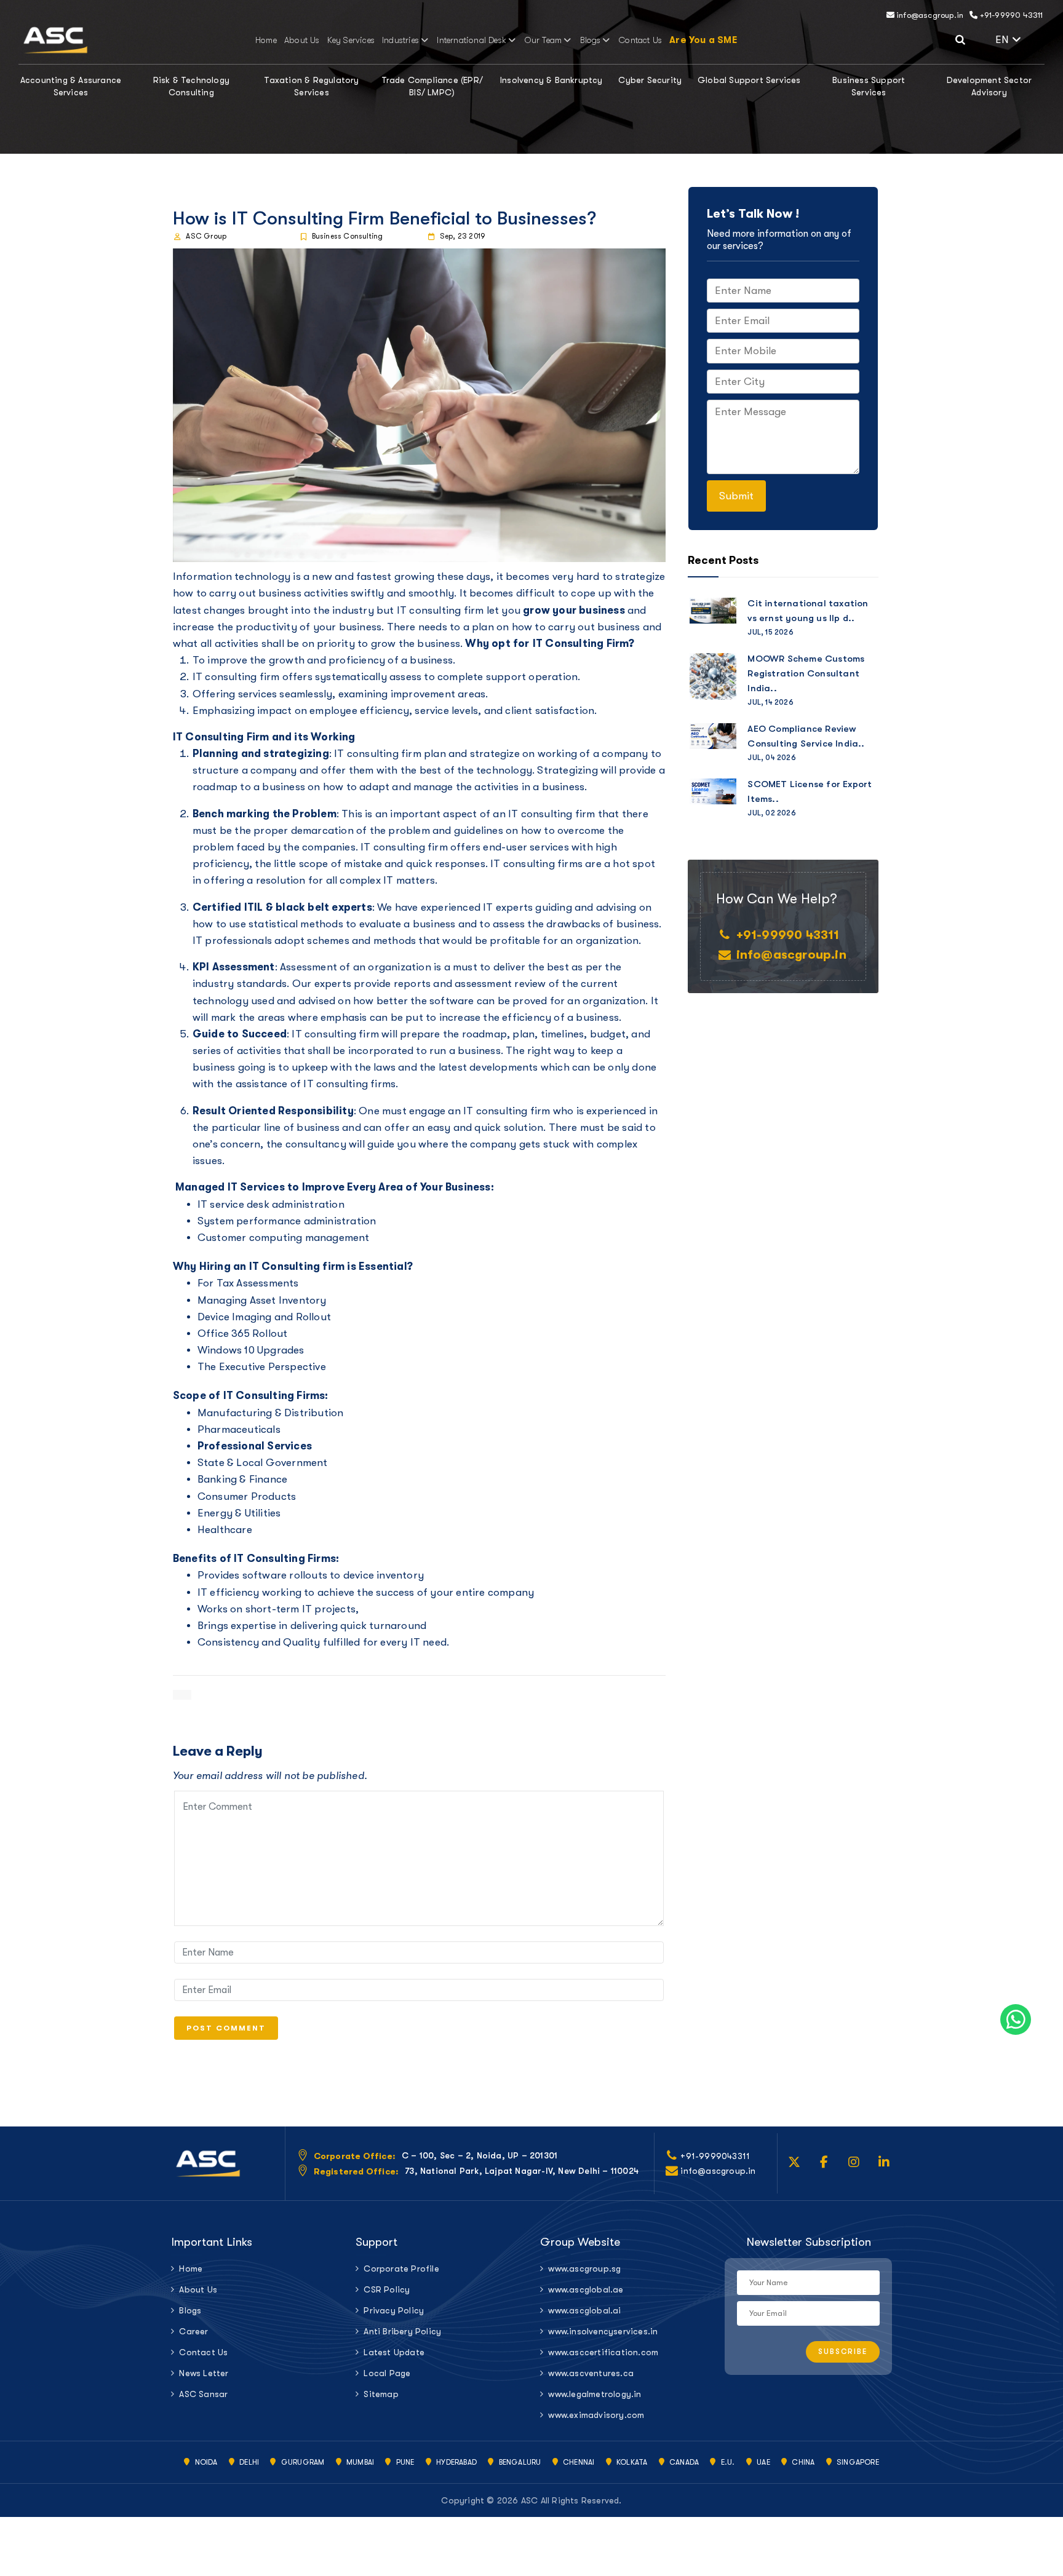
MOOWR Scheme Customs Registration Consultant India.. (806, 673)
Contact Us (640, 40)
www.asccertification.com (603, 2352)
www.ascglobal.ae (586, 2289)
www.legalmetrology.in (595, 2394)
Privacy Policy (394, 2310)
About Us (302, 40)
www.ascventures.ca (591, 2373)
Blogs (591, 40)
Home (266, 40)
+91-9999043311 (715, 2156)
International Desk (472, 40)
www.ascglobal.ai (584, 2310)
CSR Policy (387, 2289)
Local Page (387, 2373)
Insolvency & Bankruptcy (551, 80)
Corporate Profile (401, 2269)
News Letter (204, 2373)
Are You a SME (703, 40)
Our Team (543, 40)
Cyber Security (650, 80)
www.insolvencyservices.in (603, 2331)
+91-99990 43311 (1010, 15)
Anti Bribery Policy (402, 2331)
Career (193, 2331)
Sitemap (381, 2394)
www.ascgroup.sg (584, 2269)
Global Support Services (749, 80)
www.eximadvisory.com (596, 2415)
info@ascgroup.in (929, 15)
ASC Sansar (203, 2394)
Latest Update (394, 2352)
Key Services (351, 40)
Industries (400, 40)
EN (1020, 38)
